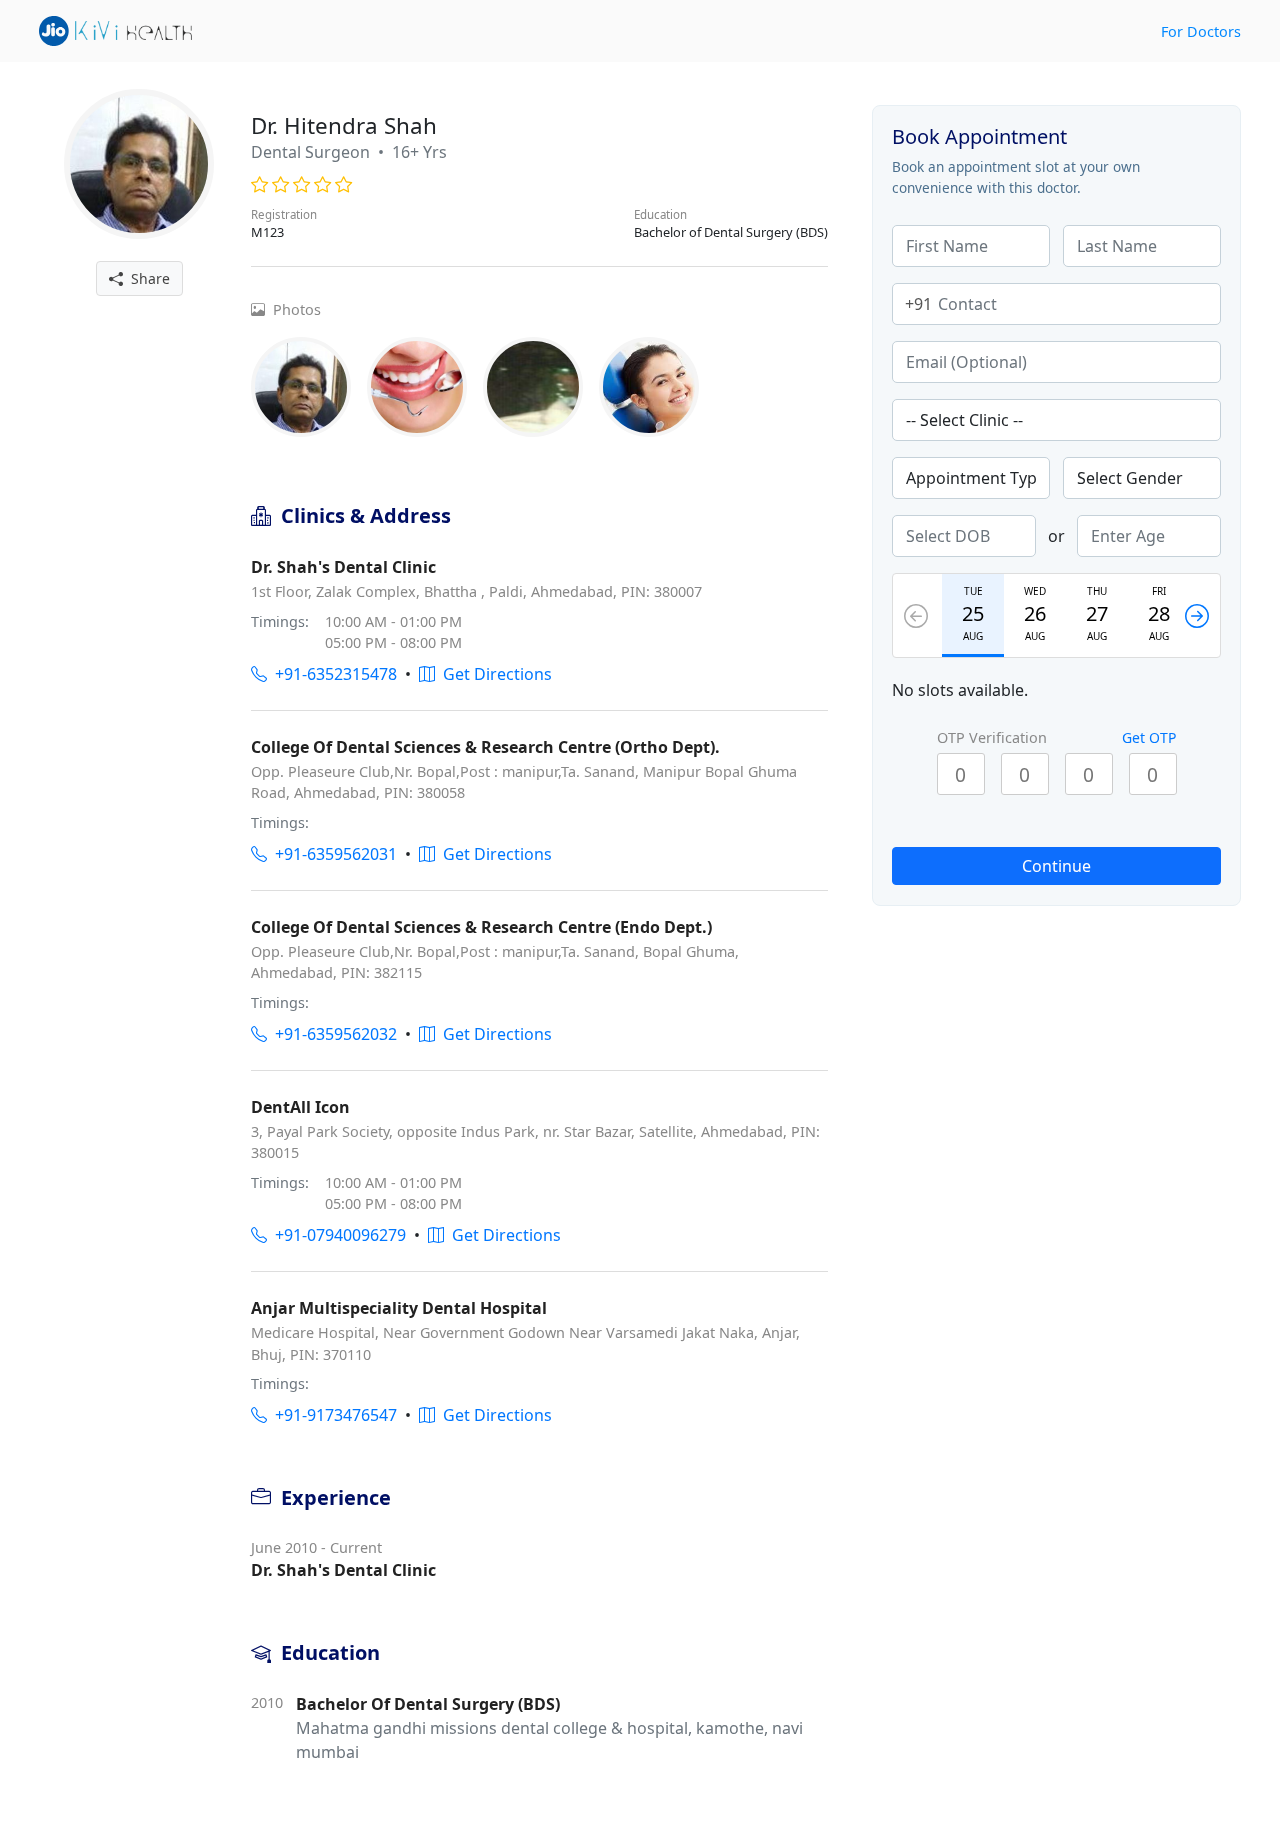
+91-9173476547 (332, 1415)
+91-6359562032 (332, 1034)
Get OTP (1149, 737)
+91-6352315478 (332, 674)
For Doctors (1201, 31)
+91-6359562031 (332, 854)
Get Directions (493, 674)
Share (146, 278)
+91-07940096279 (336, 1235)
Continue (1056, 866)
